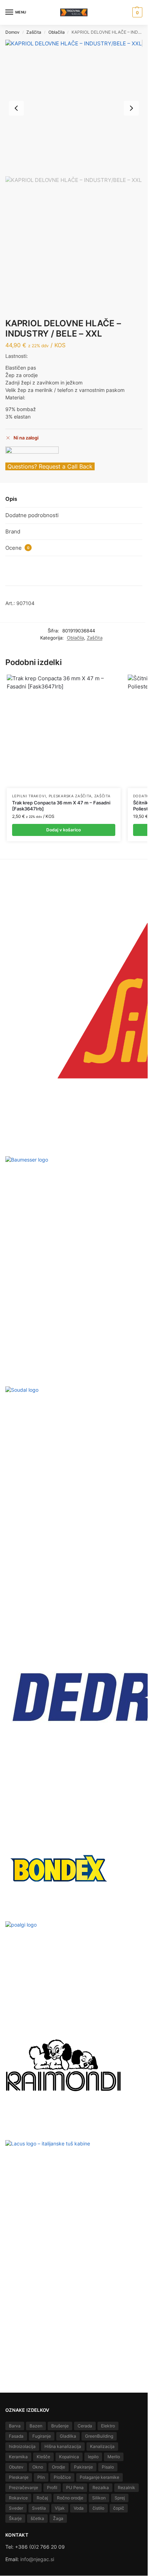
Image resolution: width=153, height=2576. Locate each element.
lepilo (93, 2457)
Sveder (16, 2508)
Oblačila (57, 32)
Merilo (114, 2457)
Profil (52, 2488)
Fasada (16, 2436)
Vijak (60, 2508)
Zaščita (34, 32)
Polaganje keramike (99, 2477)
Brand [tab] (13, 531)
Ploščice (62, 2477)
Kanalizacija (102, 2446)
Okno (38, 2467)
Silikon (99, 2498)
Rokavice (18, 2498)
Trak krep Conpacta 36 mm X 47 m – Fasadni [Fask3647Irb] (61, 806)
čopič (119, 2508)
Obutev (16, 2467)
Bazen (36, 2426)
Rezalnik (126, 2488)
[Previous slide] (16, 108)
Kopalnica (69, 2457)
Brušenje (60, 2426)
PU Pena (75, 2488)
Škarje (15, 2518)
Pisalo (108, 2467)
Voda (79, 2508)
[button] (136, 12)
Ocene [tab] (17, 548)
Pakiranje (83, 2467)
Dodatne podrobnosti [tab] (32, 515)
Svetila (39, 2508)
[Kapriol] (32, 455)
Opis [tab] (11, 499)
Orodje (59, 2467)
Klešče (43, 2457)
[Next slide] (131, 108)
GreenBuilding (99, 2436)
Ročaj (42, 2498)
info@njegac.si (37, 2559)
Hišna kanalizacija (63, 2446)
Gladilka (68, 2436)
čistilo (98, 2508)
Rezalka (101, 2488)
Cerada (85, 2426)
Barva (15, 2426)
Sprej (120, 2498)
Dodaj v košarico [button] (64, 830)
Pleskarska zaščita (70, 796)
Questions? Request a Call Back (50, 466)
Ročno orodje (70, 2498)
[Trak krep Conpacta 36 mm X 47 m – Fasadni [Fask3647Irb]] (64, 731)
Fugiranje (42, 2436)
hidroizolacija (22, 2446)
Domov (12, 32)
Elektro (108, 2426)
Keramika (18, 2457)
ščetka (37, 2518)
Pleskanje (19, 2477)
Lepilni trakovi (29, 796)
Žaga (58, 2518)
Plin (41, 2477)
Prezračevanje (23, 2488)
